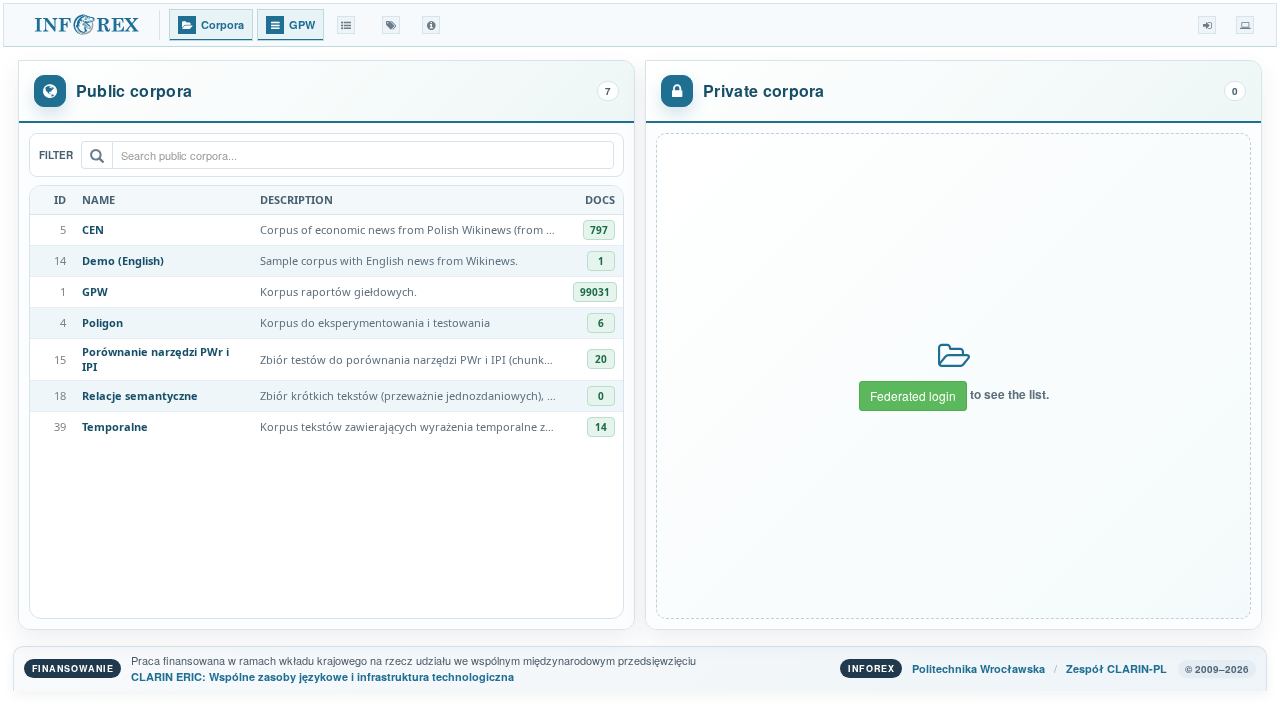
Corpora (222, 24)
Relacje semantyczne (140, 395)
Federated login (913, 395)
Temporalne (115, 426)
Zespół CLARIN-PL (1116, 668)
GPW (95, 291)
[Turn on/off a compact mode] (1245, 25)
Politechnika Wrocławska (978, 668)
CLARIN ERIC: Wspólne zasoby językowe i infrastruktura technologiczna (322, 676)
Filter (56, 155)
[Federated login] (1207, 25)
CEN (93, 229)
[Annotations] (391, 25)
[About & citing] (431, 25)
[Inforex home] (88, 25)
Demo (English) (123, 260)
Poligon (102, 322)
